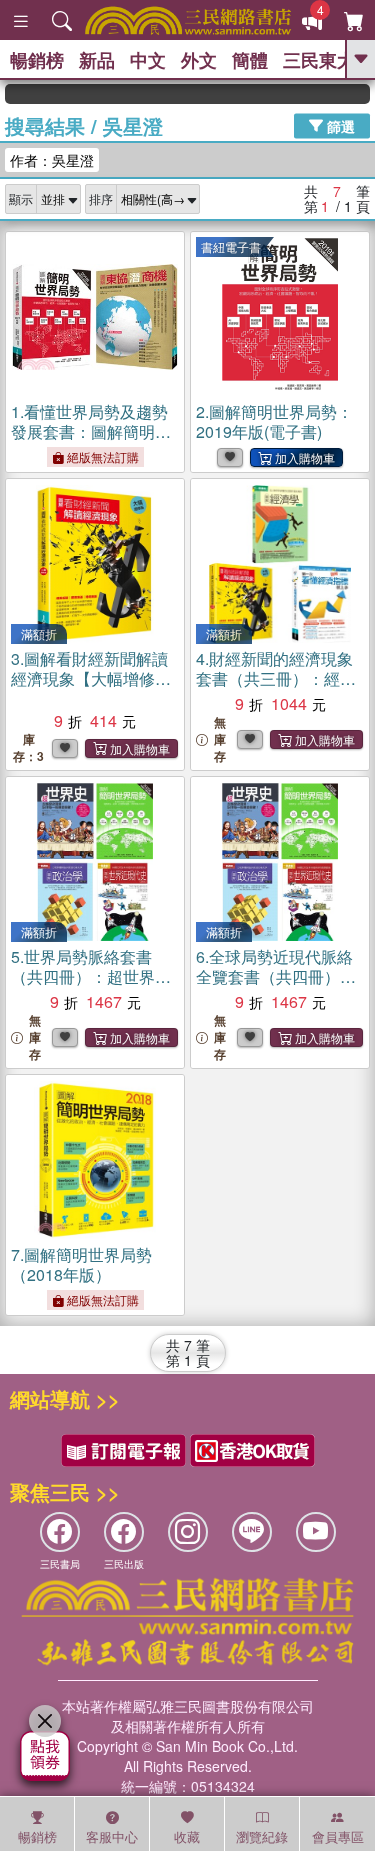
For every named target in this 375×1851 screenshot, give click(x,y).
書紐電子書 (231, 246)
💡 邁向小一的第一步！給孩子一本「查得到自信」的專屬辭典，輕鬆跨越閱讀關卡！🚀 (360, 94)
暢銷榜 (37, 60)
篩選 (339, 125)
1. (91, 441)
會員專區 (338, 1836)
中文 (148, 60)
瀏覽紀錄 (262, 1836)
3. (89, 678)
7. (81, 1264)
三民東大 (319, 60)
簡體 (250, 60)
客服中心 (112, 1836)
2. (274, 421)
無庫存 (220, 739)
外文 (199, 60)
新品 (97, 60)
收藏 (187, 1836)
